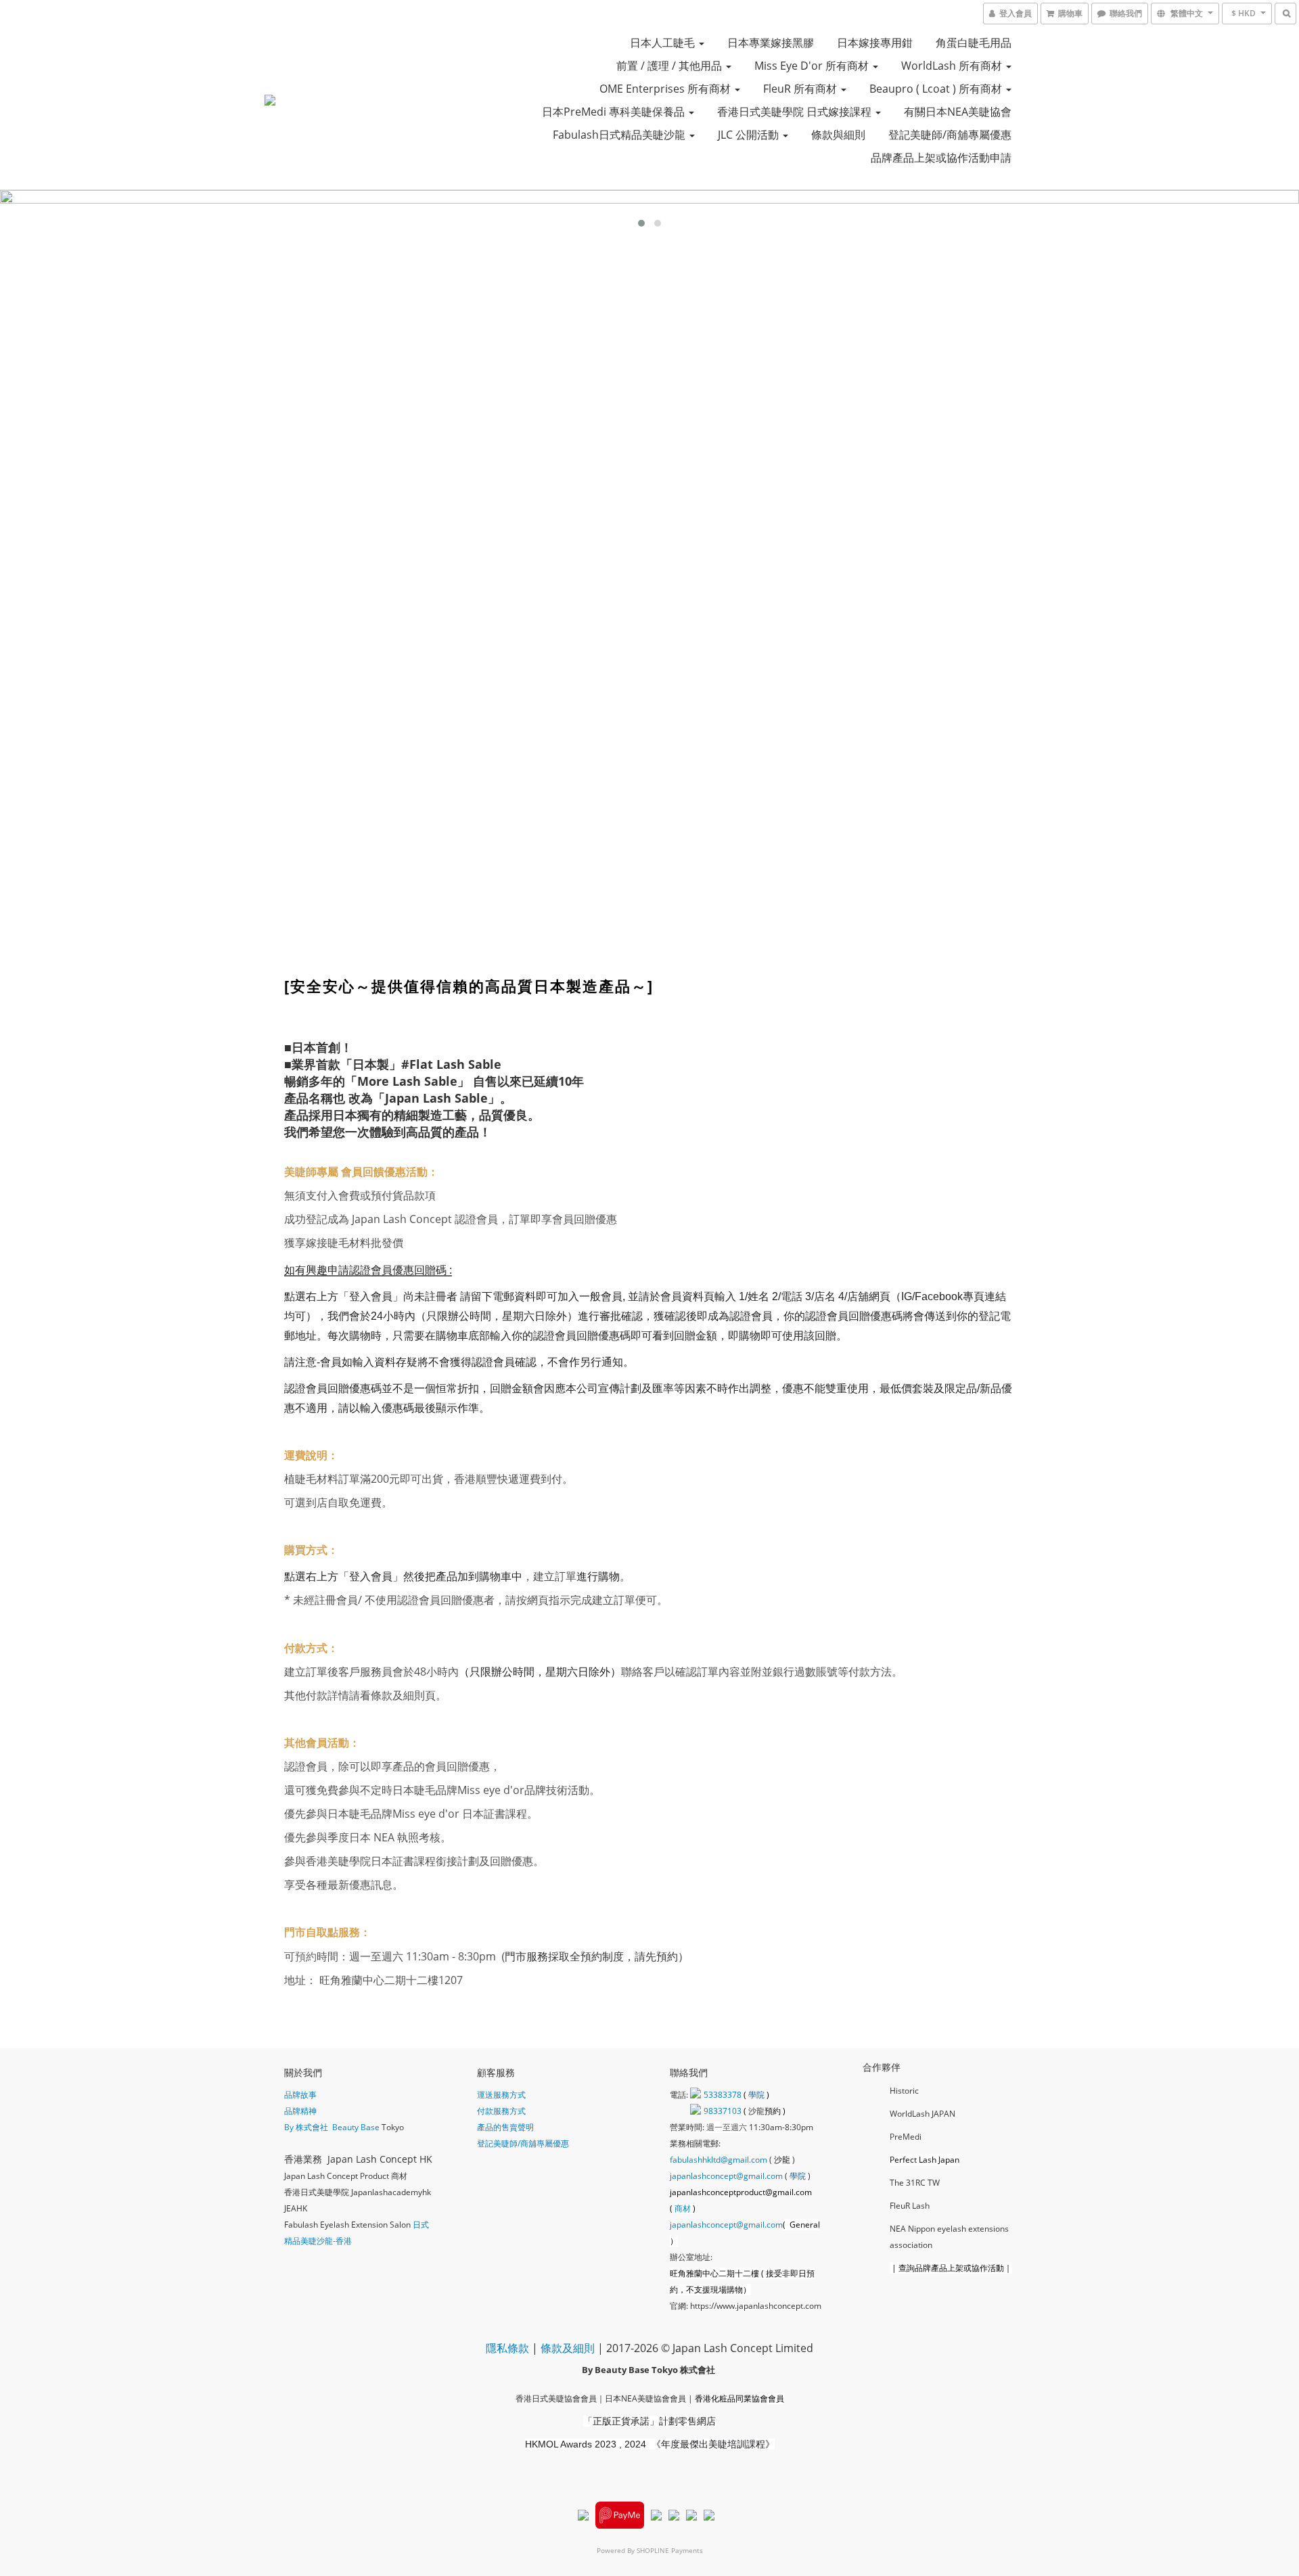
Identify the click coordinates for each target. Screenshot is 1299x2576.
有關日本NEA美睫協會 (958, 112)
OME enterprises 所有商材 (666, 89)
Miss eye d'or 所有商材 (813, 66)
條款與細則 (838, 135)
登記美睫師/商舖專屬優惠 (950, 135)
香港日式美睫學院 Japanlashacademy (353, 2192)
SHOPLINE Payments (670, 2550)
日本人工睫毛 (664, 43)
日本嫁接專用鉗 (875, 43)
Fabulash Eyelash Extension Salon (347, 2225)
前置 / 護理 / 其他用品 (670, 66)
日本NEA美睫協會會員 (645, 2398)
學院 (757, 2095)
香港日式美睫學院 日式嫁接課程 (796, 112)
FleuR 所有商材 (801, 89)
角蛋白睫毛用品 (974, 43)
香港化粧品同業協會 (731, 2398)
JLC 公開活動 (750, 135)
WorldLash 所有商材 (953, 66)
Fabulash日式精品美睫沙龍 (620, 135)
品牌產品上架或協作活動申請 (941, 158)
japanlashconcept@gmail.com (726, 2176)
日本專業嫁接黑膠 (771, 43)
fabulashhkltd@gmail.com (719, 2160)
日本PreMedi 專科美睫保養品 (615, 112)
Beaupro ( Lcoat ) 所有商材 (937, 89)
